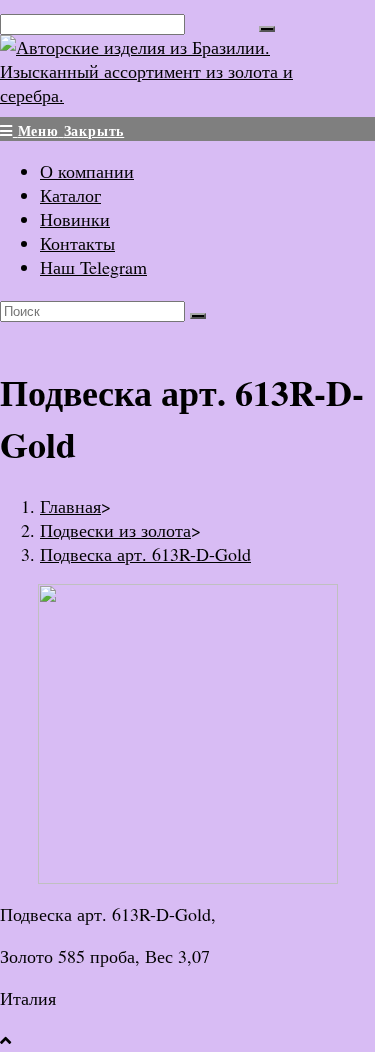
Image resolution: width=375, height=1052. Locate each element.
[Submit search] (198, 316)
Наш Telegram (93, 267)
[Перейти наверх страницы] (5, 1040)
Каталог (70, 195)
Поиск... (222, 22)
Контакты (77, 243)
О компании (87, 171)
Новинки (75, 219)
